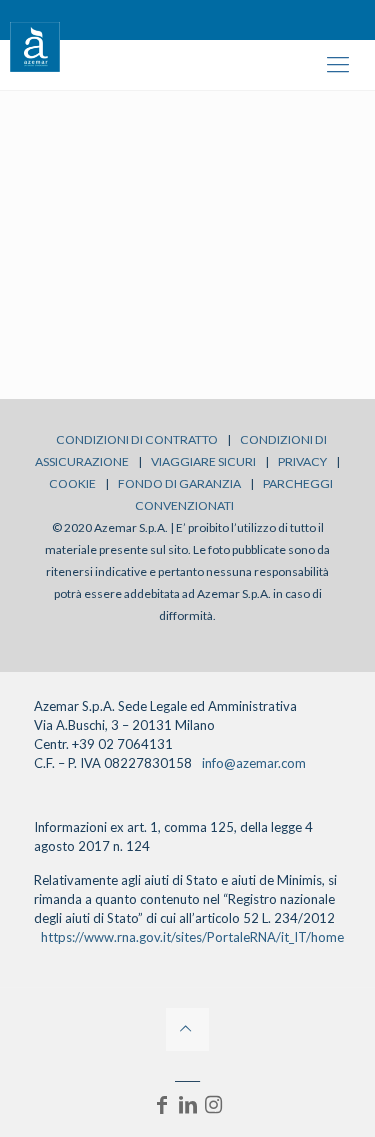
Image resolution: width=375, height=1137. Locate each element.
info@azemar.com (254, 763)
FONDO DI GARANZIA (179, 483)
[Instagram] (214, 1104)
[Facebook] (162, 1104)
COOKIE (72, 483)
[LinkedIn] (188, 1104)
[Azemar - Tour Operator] (35, 45)
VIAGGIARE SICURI (203, 461)
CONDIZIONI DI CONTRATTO (137, 439)
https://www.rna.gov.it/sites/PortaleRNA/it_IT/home (192, 937)
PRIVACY (302, 461)
